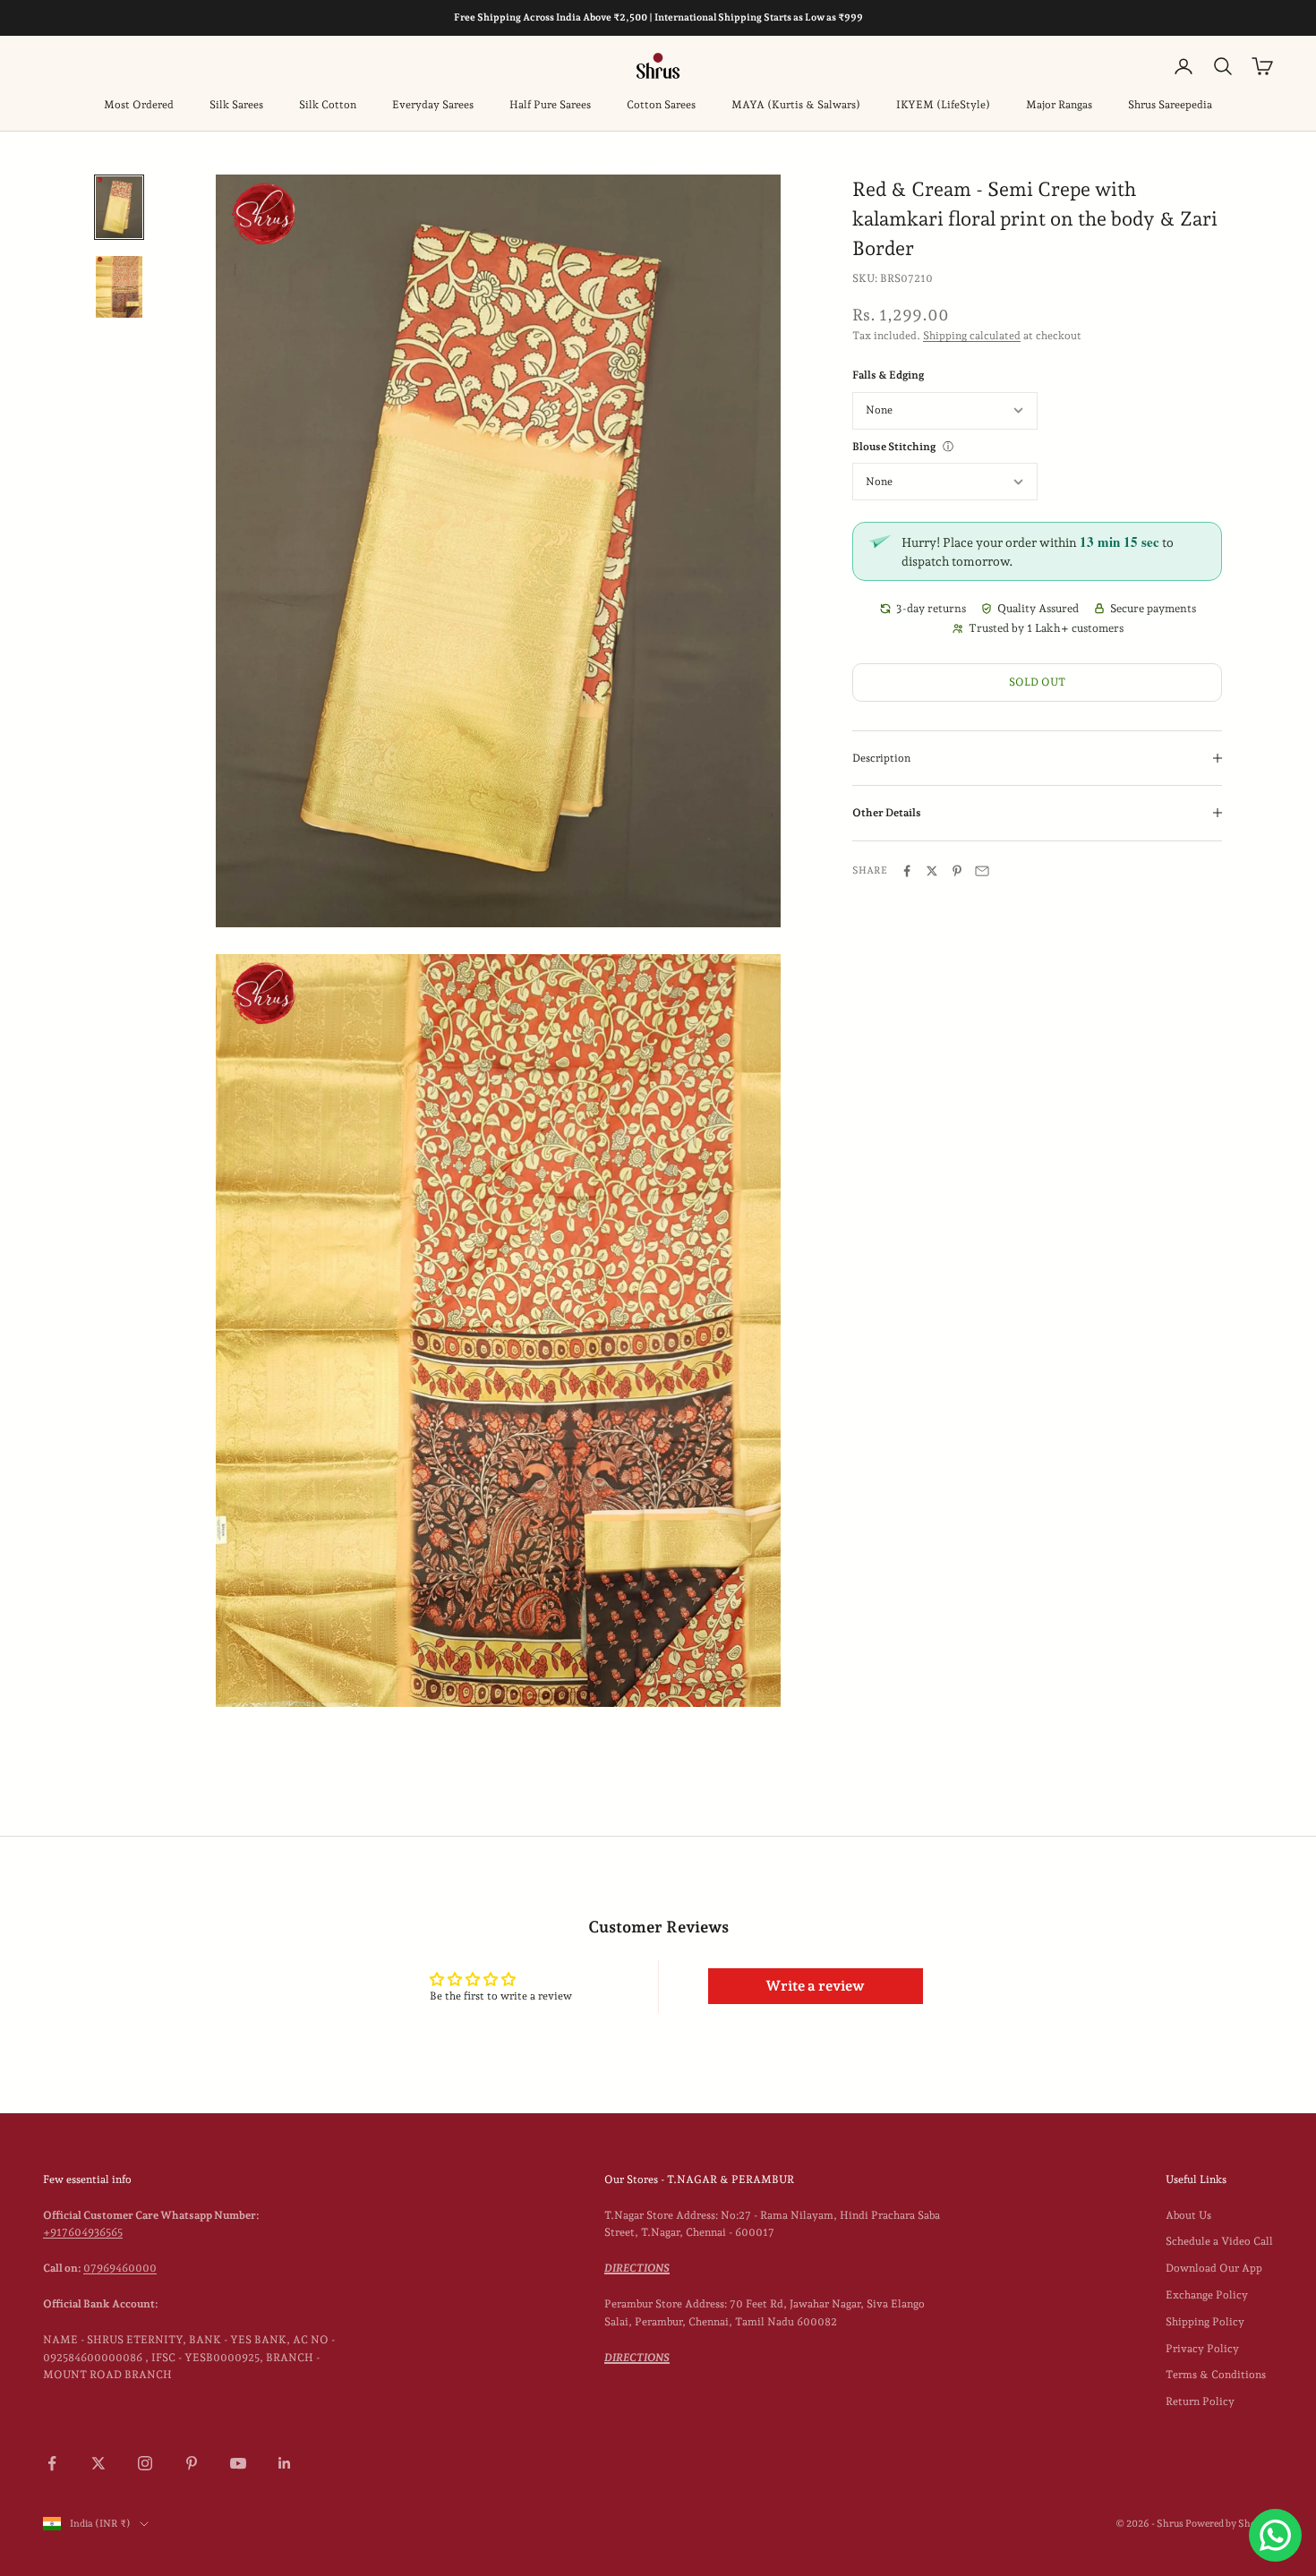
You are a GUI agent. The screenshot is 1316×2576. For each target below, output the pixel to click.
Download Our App (1214, 2268)
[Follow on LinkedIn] (285, 2463)
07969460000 (120, 2268)
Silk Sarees (236, 105)
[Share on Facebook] (907, 871)
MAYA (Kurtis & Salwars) (796, 105)
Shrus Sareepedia (1170, 105)
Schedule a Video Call (1219, 2241)
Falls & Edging (888, 375)
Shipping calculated (972, 336)
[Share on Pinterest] (957, 871)
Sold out (1037, 682)
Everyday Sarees (433, 105)
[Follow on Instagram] (145, 2463)
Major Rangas (1059, 105)
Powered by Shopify (1229, 2524)
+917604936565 (83, 2232)
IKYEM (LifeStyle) (943, 105)
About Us (1188, 2215)
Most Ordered (139, 105)
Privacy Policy (1202, 2349)
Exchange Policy (1207, 2295)
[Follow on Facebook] (52, 2463)
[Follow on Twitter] (98, 2463)
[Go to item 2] (119, 287)
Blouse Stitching (894, 447)
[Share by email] (982, 871)
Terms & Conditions (1216, 2375)
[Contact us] (1275, 2535)
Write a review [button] (815, 1986)
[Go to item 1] (119, 207)
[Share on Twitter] (932, 871)
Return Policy (1200, 2401)
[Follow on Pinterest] (192, 2463)
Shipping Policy (1205, 2322)
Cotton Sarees (661, 105)
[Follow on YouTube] (238, 2463)
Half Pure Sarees (550, 105)
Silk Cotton (328, 105)
